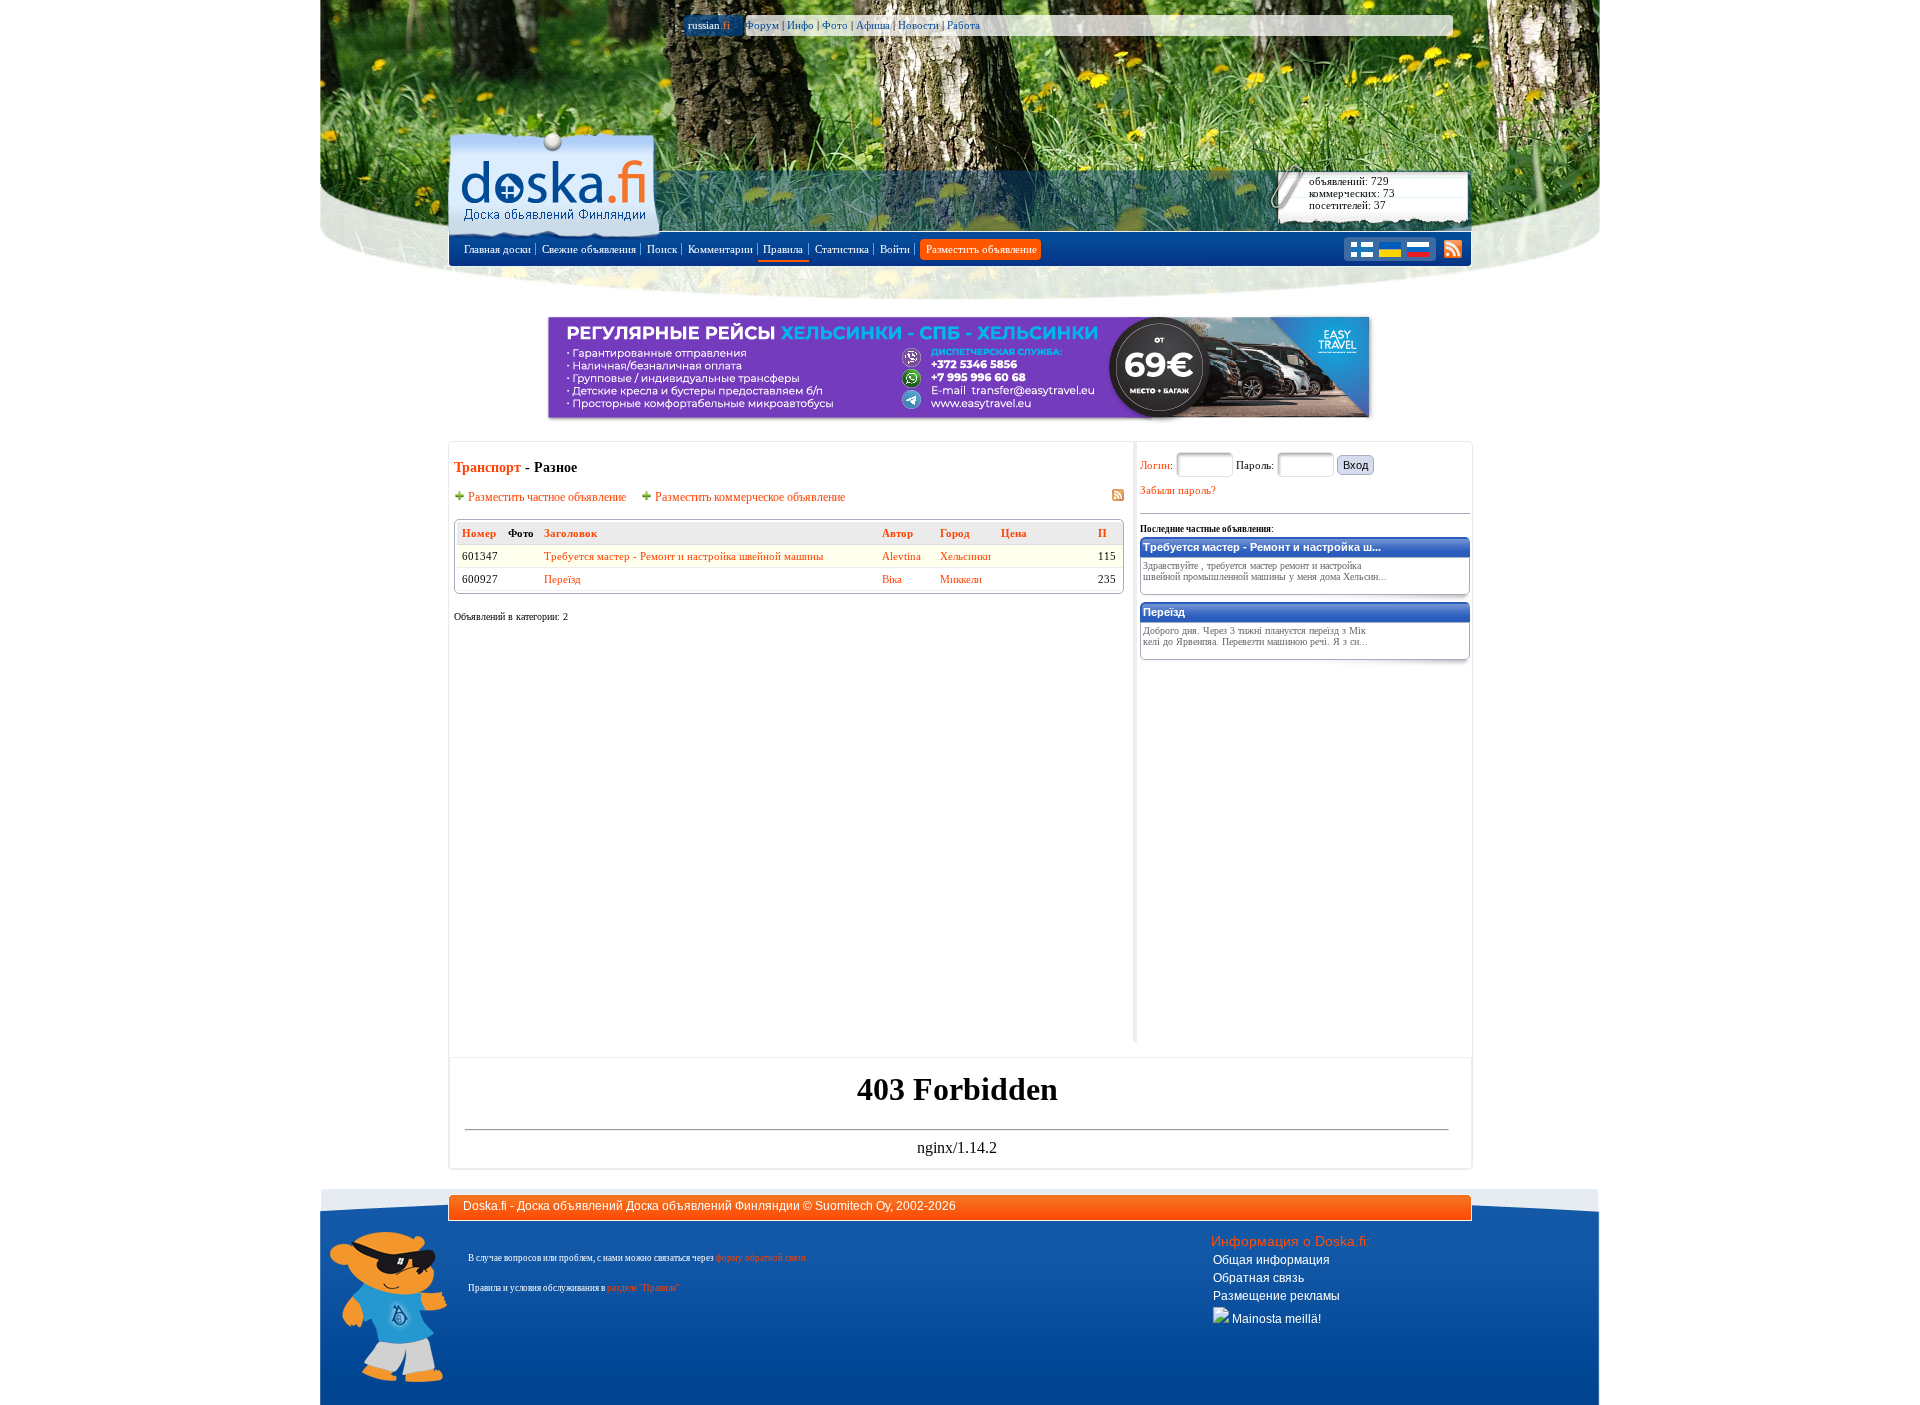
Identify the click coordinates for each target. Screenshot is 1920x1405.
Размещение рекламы (1276, 1296)
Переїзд (562, 579)
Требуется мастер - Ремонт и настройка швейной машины (683, 556)
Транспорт (487, 467)
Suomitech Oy (852, 1206)
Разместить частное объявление (545, 497)
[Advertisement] (1290, 792)
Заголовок (570, 533)
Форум (762, 25)
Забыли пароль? (1178, 490)
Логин (1155, 465)
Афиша (873, 25)
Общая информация (1271, 1260)
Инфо (800, 25)
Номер (479, 533)
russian (709, 25)
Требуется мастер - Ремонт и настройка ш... (1262, 547)
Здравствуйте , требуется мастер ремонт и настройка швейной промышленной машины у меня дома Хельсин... (1265, 571)
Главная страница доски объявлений (555, 181)
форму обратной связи (761, 1258)
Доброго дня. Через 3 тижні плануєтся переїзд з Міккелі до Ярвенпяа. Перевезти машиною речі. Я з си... (1255, 636)
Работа (963, 25)
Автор (897, 533)
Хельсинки (965, 556)
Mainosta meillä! (1275, 1319)
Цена (1014, 533)
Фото (835, 25)
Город (955, 533)
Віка (892, 579)
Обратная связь (1258, 1278)
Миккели (961, 579)
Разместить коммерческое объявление (748, 497)
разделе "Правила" (643, 1288)
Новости (918, 25)
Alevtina (901, 556)
